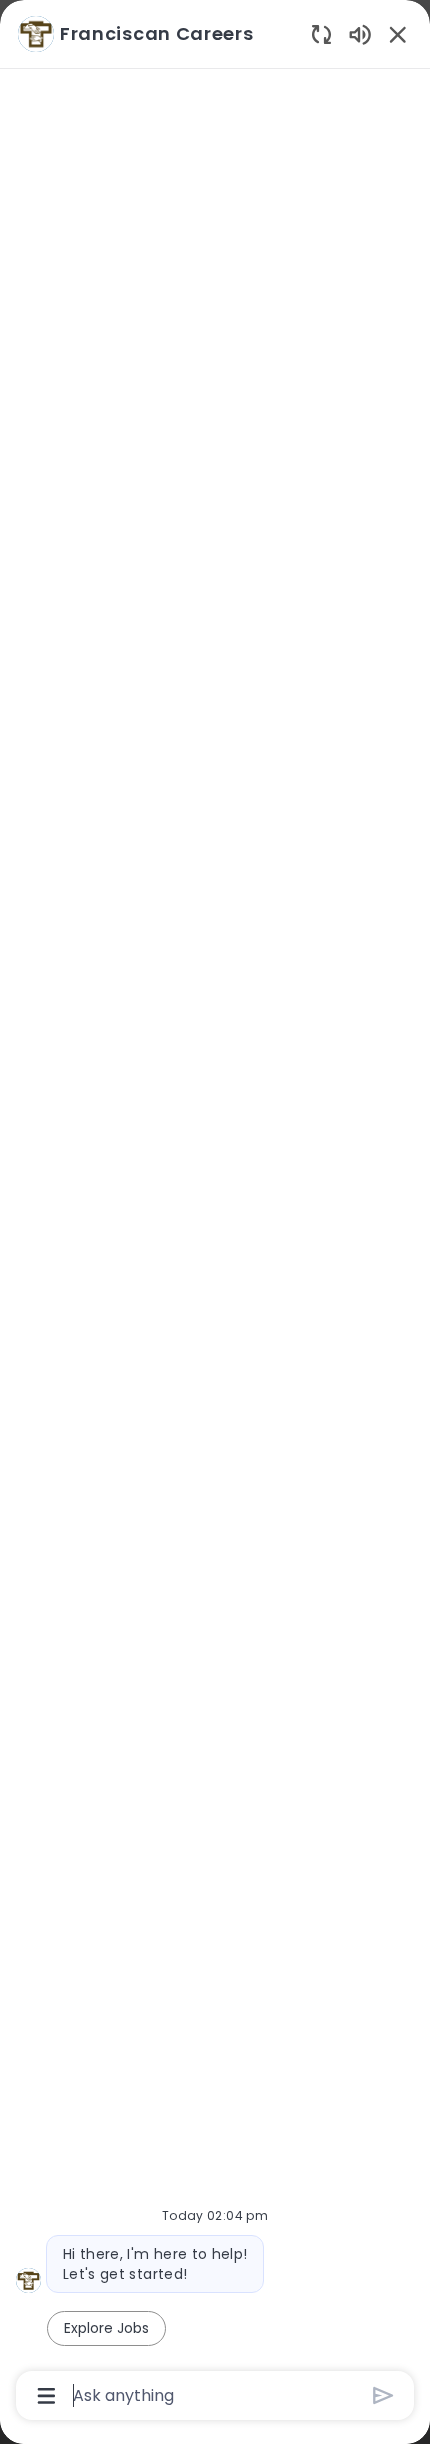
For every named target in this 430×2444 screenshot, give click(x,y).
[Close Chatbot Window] (398, 34)
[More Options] (46, 2396)
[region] (215, 1213)
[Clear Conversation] (321, 33)
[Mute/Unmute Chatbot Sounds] (360, 33)
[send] (383, 2395)
